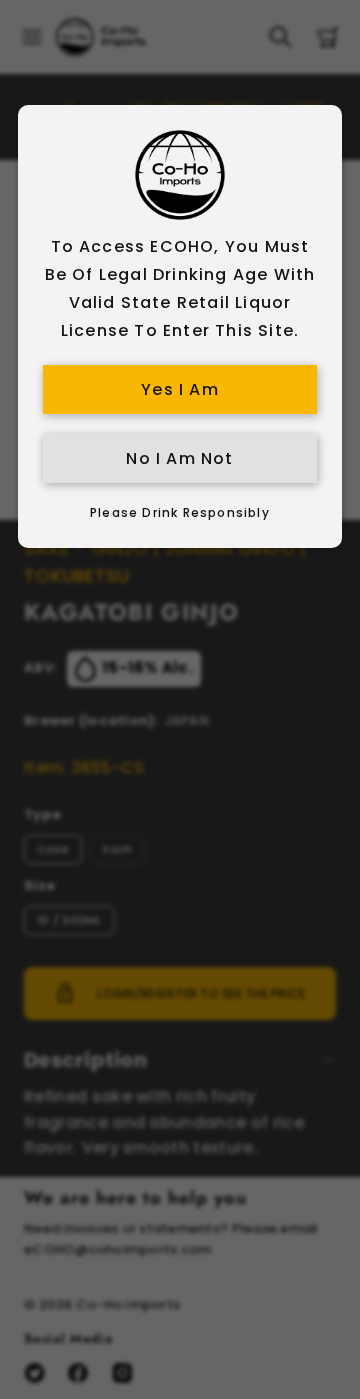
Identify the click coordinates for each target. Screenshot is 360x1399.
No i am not (179, 458)
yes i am (180, 389)
